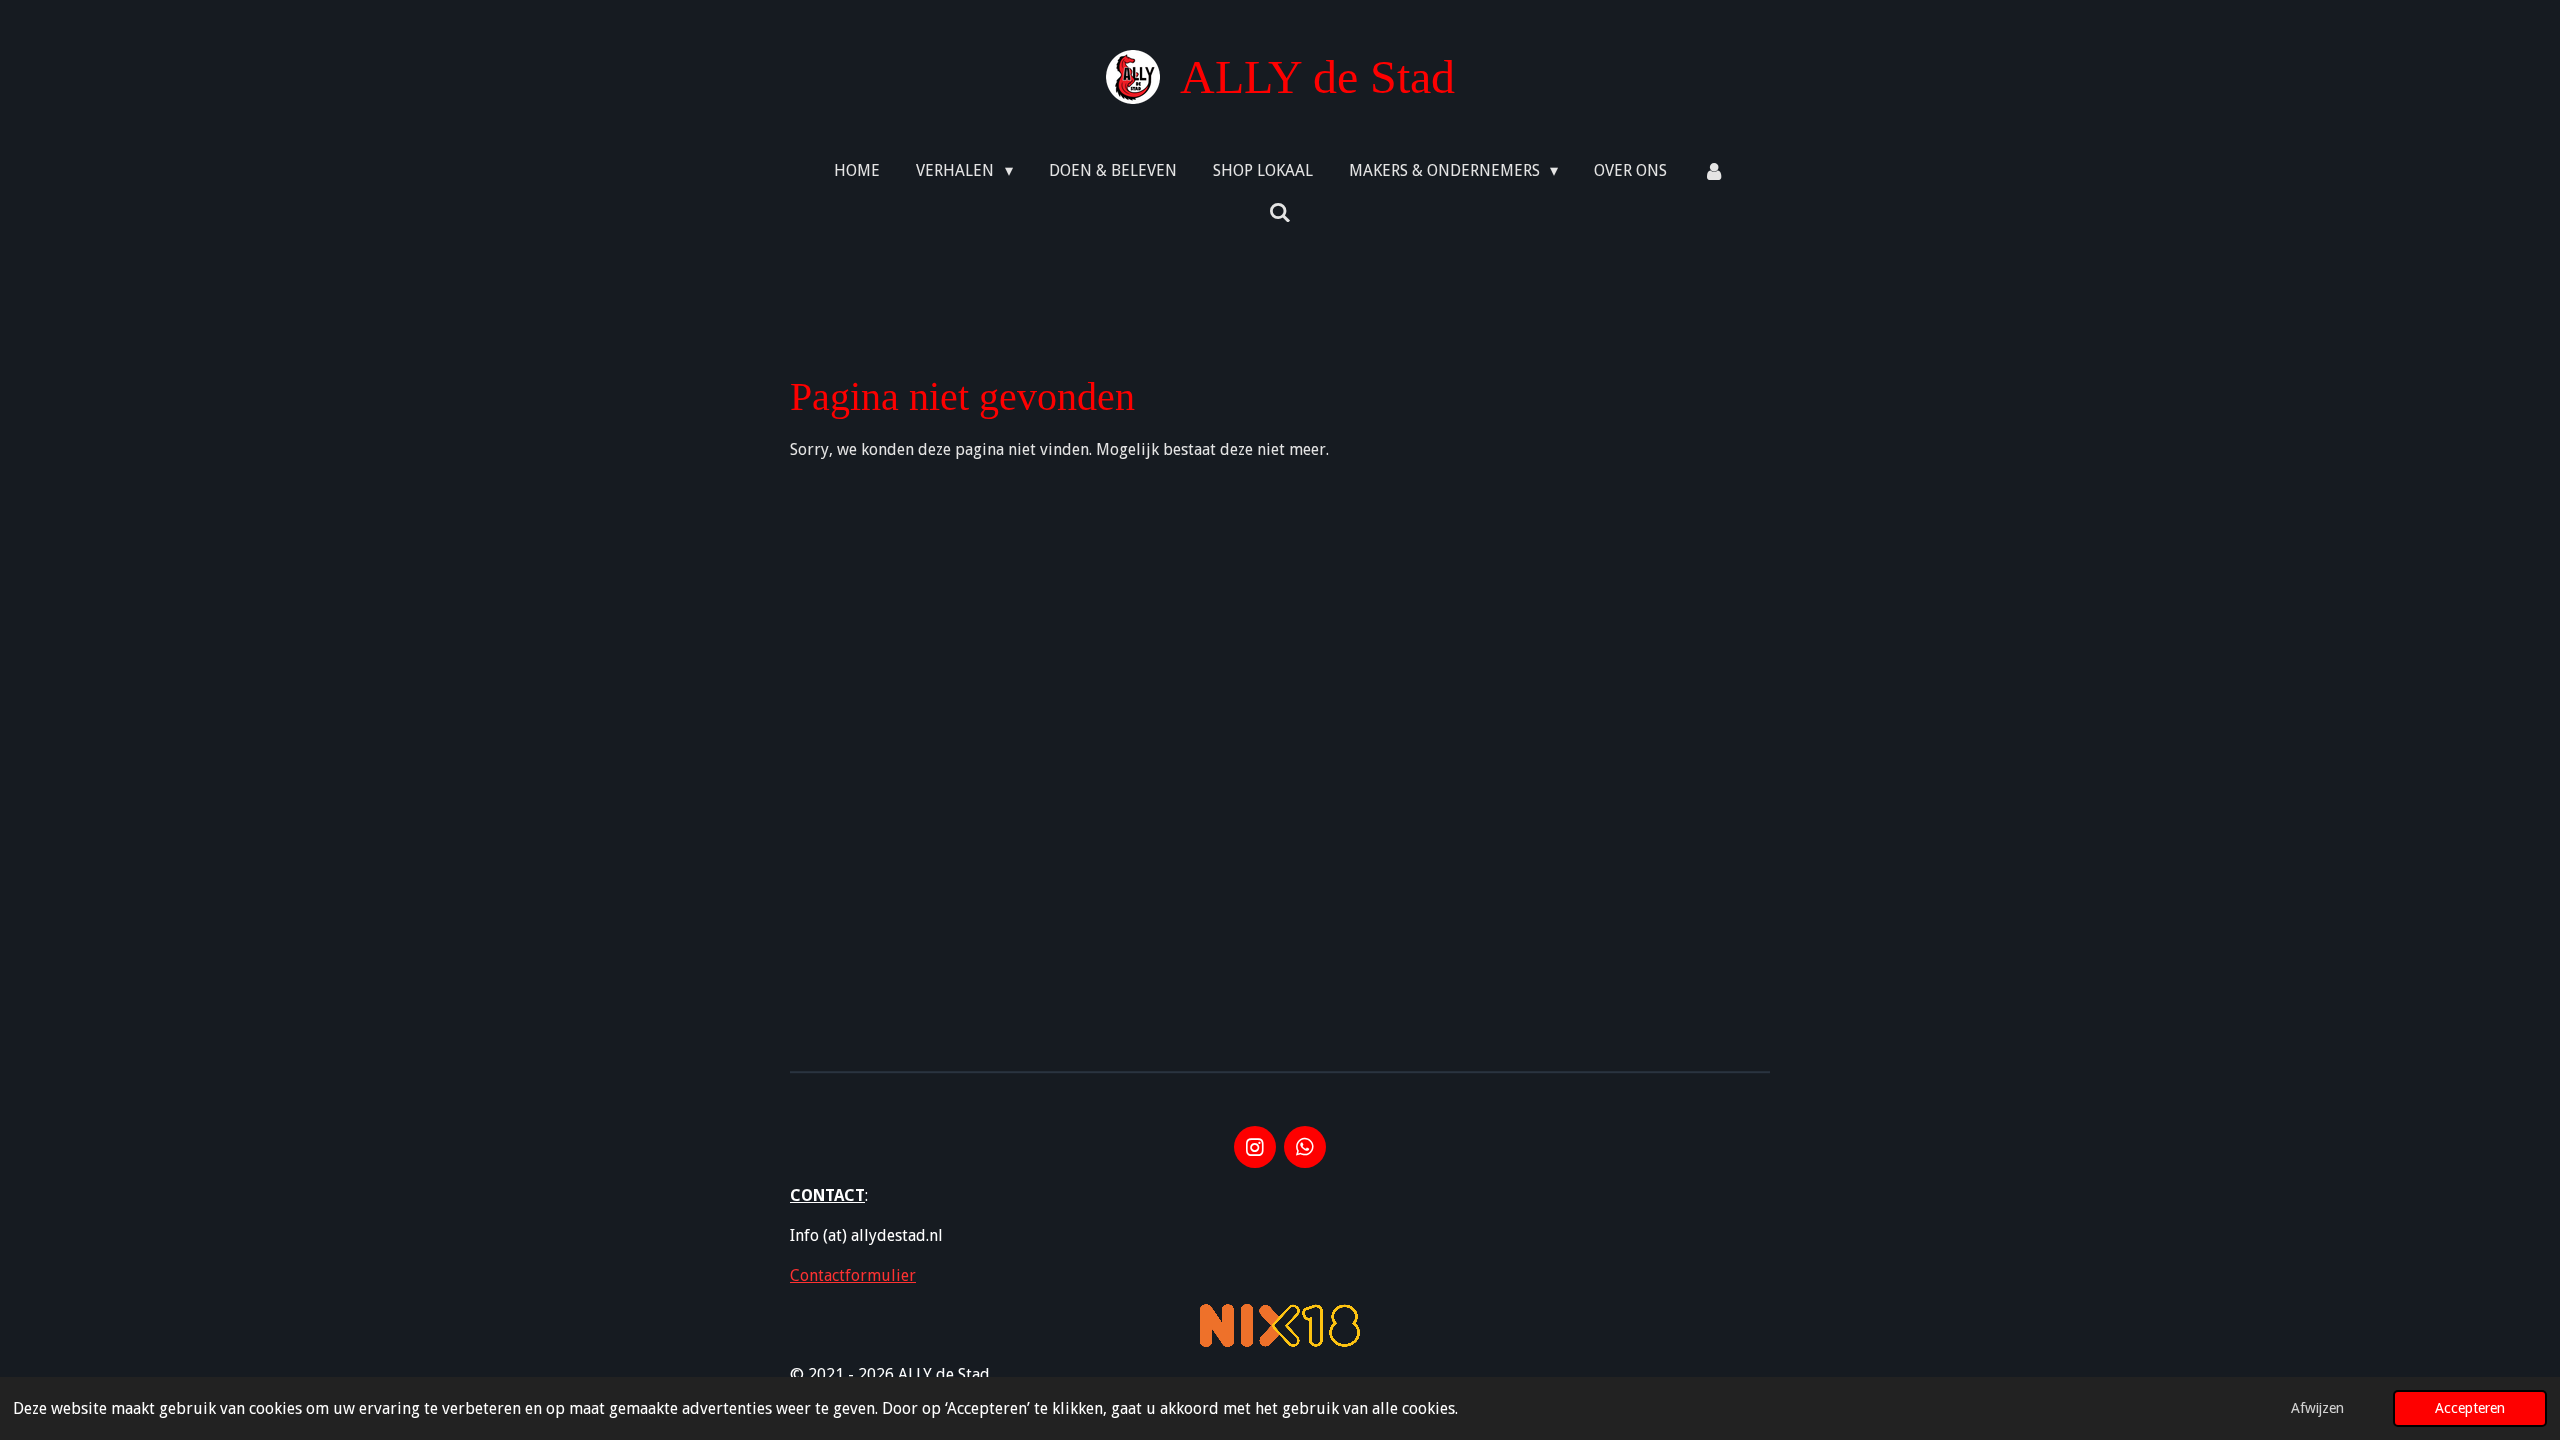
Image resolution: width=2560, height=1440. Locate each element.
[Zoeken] (1280, 212)
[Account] (1714, 171)
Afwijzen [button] (2317, 1408)
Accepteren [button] (2470, 1408)
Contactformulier (853, 1275)
